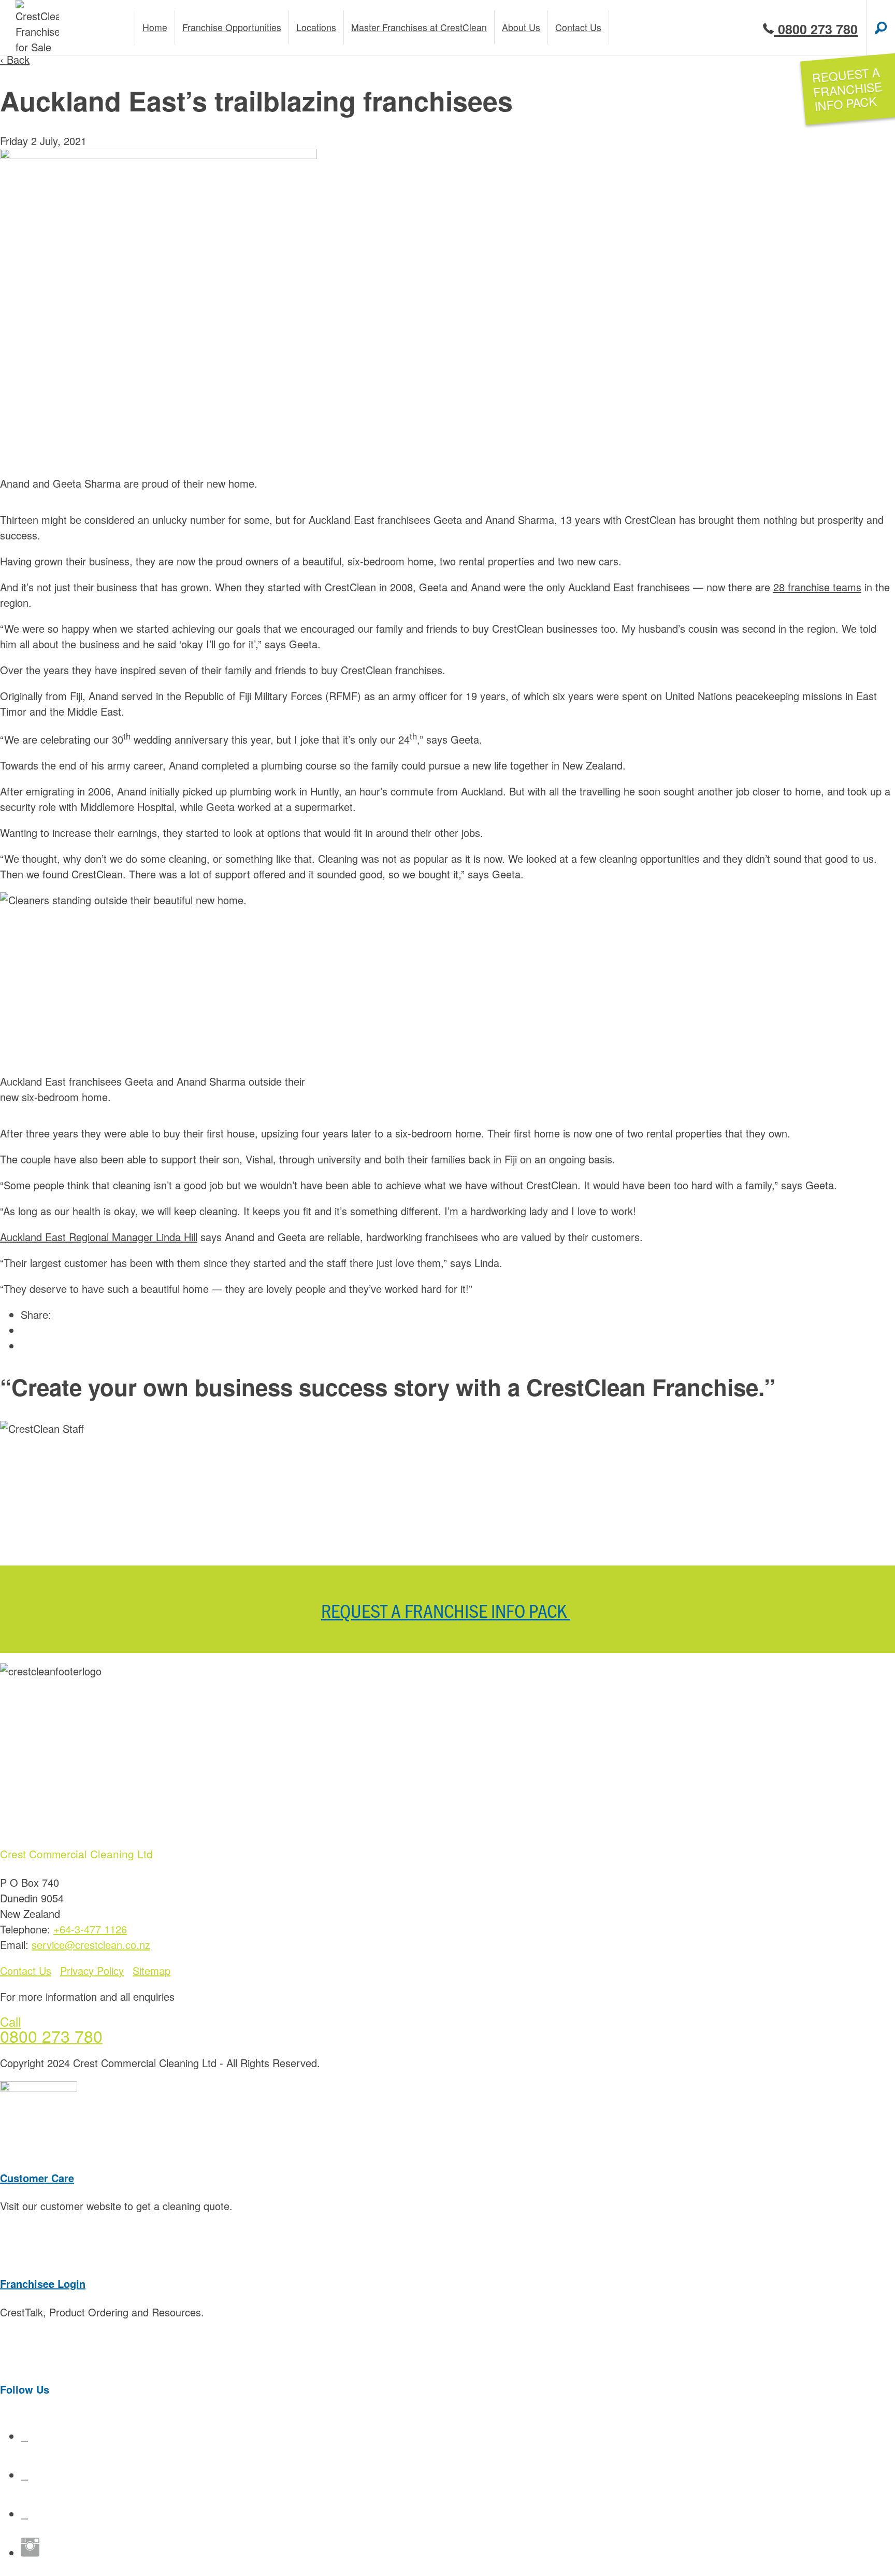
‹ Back (15, 59)
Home (155, 27)
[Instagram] (30, 2552)
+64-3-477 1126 (90, 1929)
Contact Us (26, 1970)
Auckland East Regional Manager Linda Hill (99, 1237)
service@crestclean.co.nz (91, 1945)
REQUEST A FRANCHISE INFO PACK (446, 1610)
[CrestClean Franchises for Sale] (37, 27)
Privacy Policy (92, 1970)
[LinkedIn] (24, 2514)
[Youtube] (24, 2475)
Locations (316, 27)
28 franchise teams (817, 587)
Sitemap (151, 1970)
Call (10, 2021)
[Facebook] (24, 2436)
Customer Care (37, 2178)
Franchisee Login (43, 2283)
